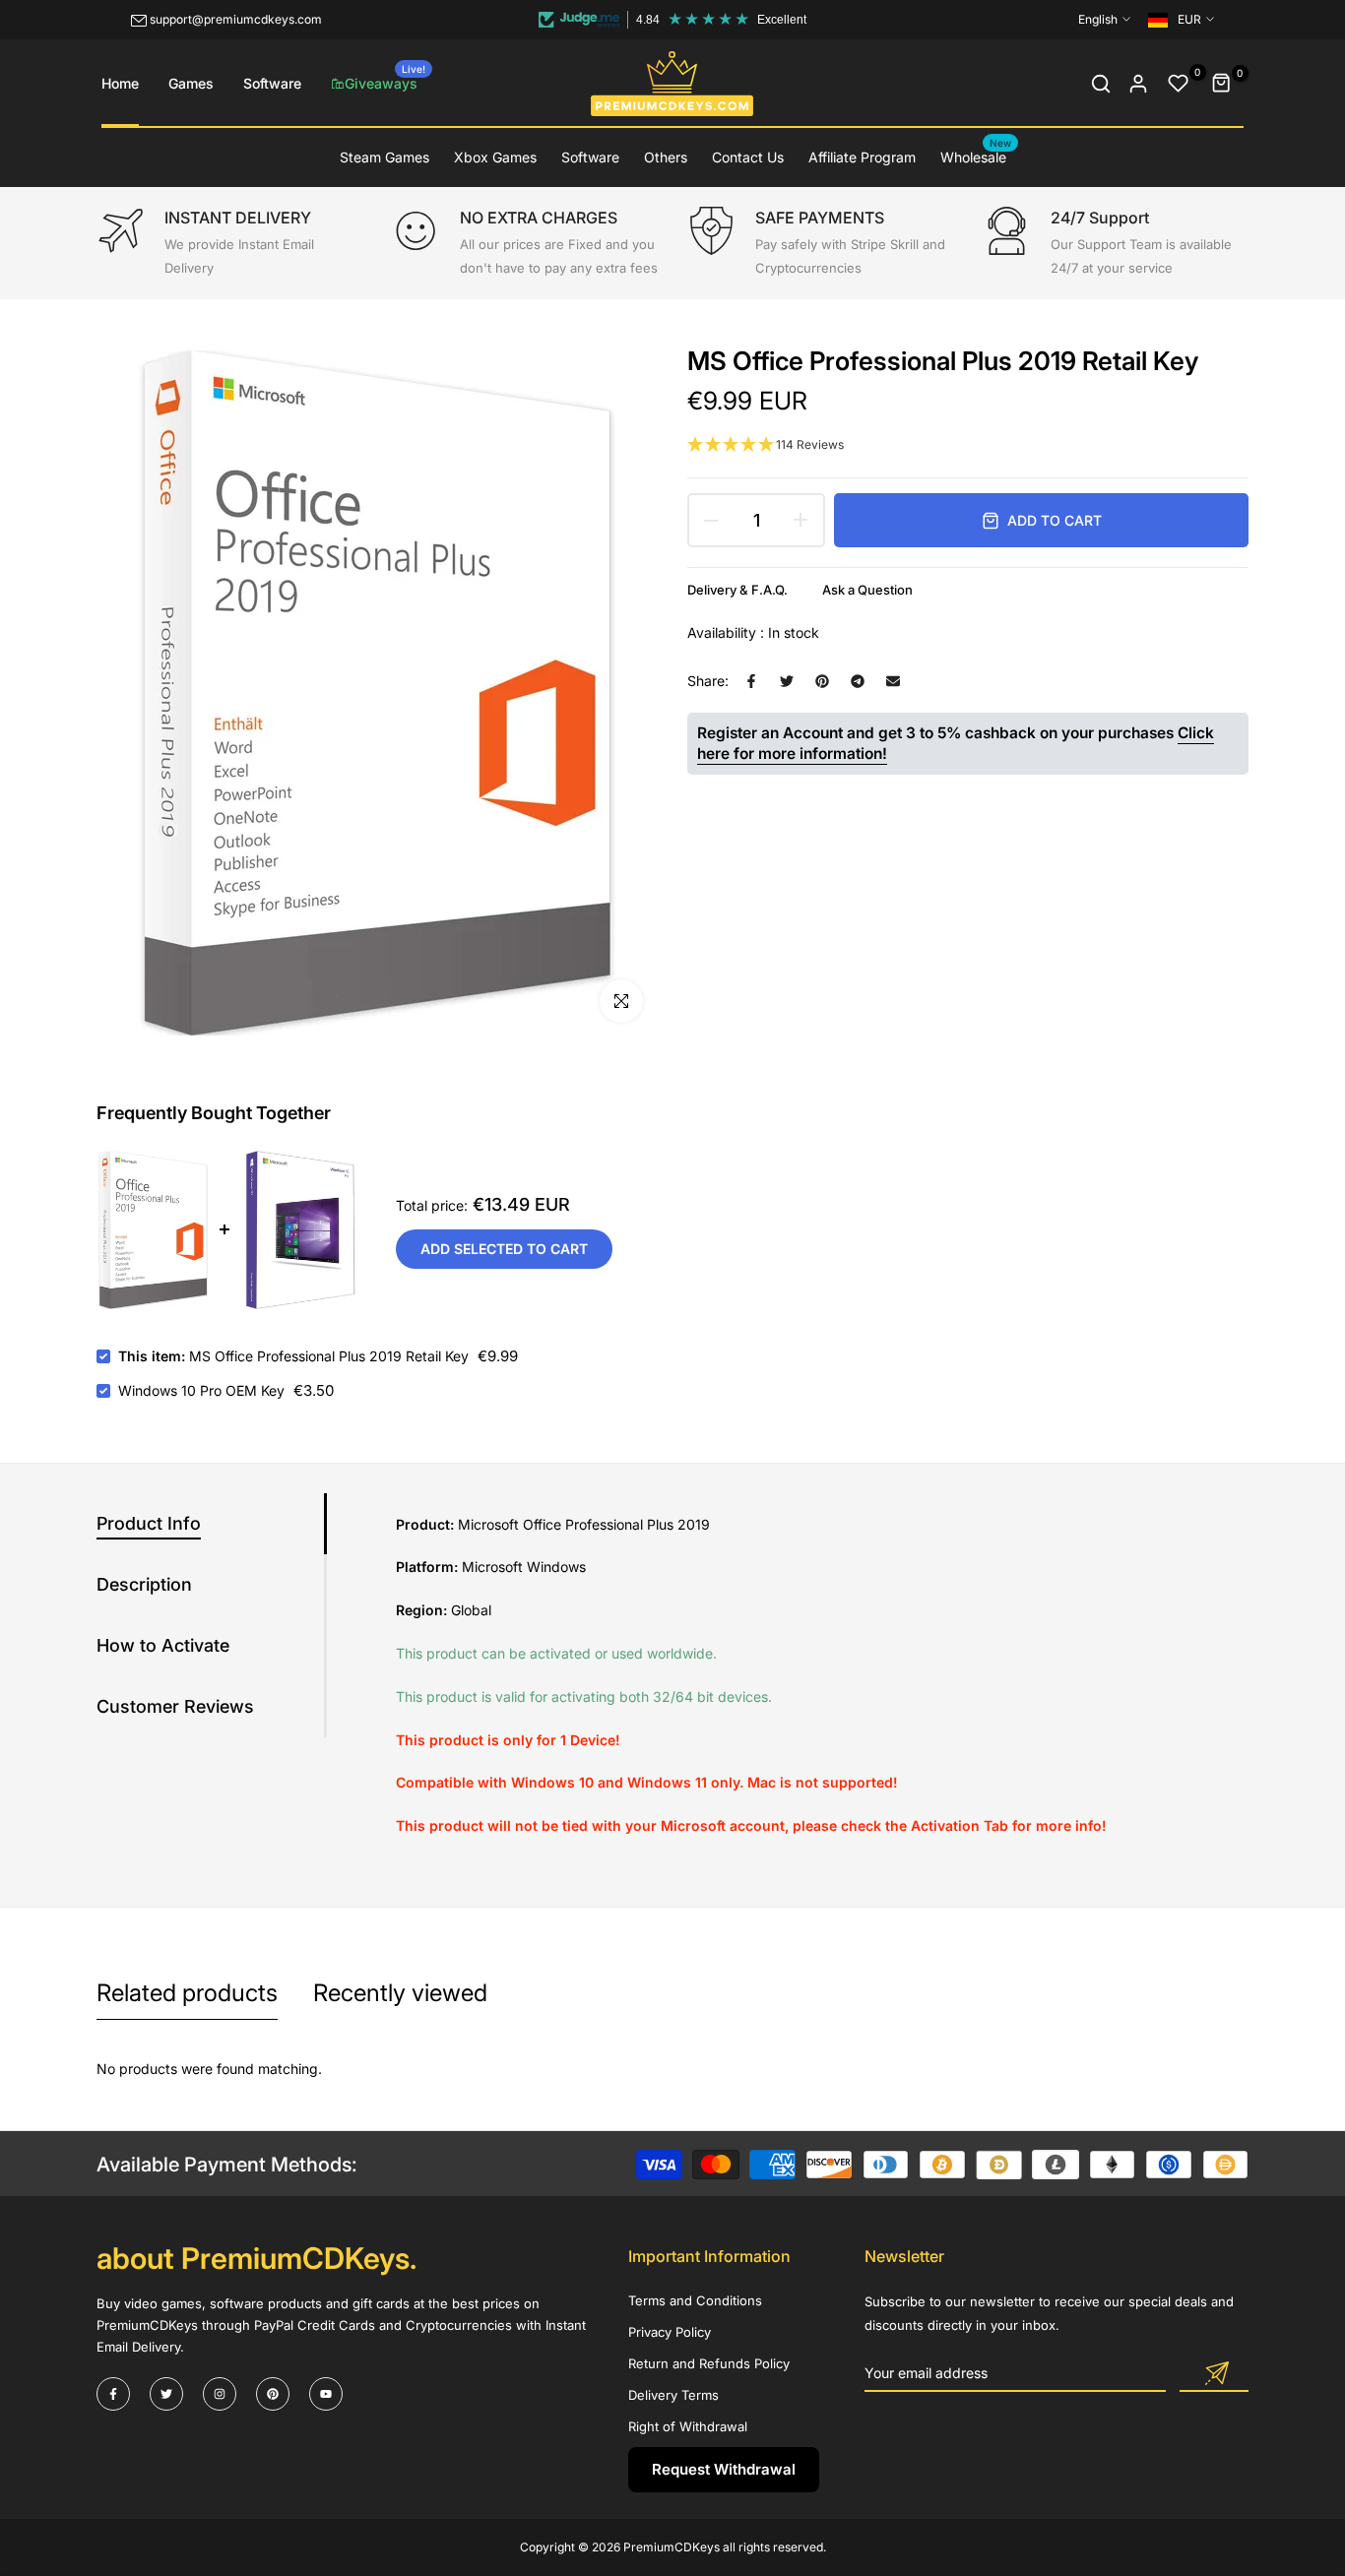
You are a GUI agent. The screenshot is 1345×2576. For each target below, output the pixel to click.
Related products (187, 1993)
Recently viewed (400, 1993)
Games (191, 83)
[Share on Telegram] (858, 681)
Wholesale (976, 156)
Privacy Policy (670, 2332)
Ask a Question (867, 590)
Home (120, 83)
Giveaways (385, 77)
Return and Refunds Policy (709, 2363)
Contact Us (748, 157)
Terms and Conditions (695, 2300)
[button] (968, 445)
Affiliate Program (862, 157)
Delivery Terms (673, 2395)
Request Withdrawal (724, 2469)
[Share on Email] (893, 681)
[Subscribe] (1214, 2374)
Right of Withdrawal (688, 2426)
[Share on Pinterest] (822, 681)
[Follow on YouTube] (326, 2394)
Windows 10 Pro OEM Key (201, 1390)
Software (272, 83)
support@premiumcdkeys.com (236, 19)
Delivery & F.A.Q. (737, 590)
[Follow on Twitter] (166, 2394)
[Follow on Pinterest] (273, 2394)
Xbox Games (495, 157)
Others (666, 157)
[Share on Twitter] (787, 681)
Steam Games (384, 157)
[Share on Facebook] (751, 681)
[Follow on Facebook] (113, 2394)
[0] (1179, 84)
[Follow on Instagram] (220, 2394)
